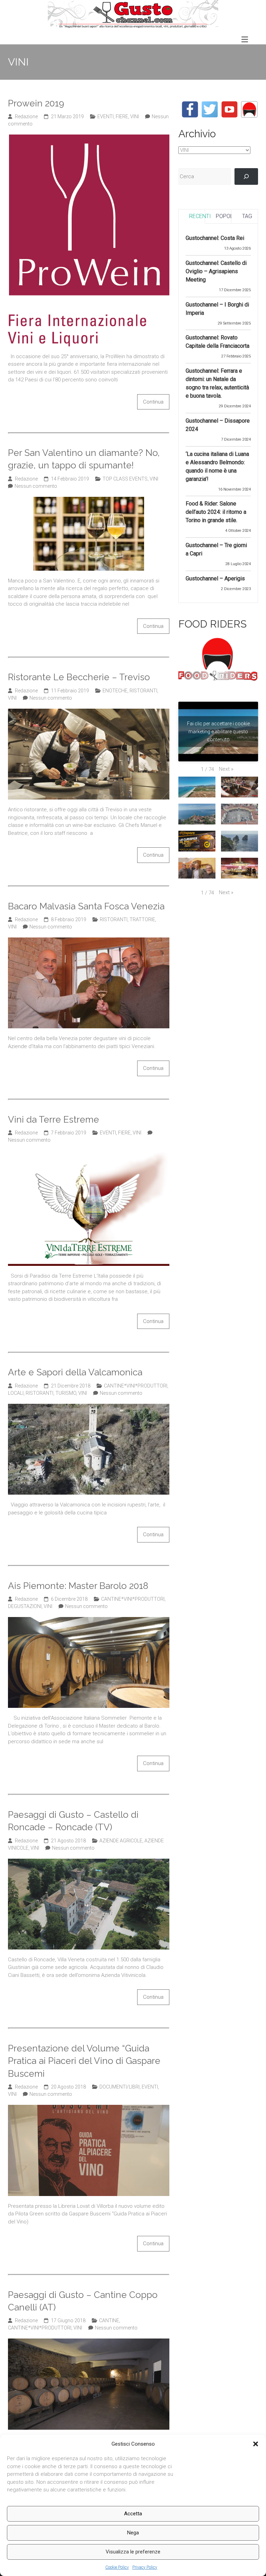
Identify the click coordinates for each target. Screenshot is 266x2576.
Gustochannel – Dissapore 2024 (218, 425)
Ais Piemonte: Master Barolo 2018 (78, 1586)
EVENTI (105, 116)
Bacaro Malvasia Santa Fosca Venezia (86, 906)
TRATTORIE (142, 919)
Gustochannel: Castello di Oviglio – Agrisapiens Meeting (216, 271)
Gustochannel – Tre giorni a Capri (216, 549)
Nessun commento (36, 486)
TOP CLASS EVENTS (125, 479)
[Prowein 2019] (89, 138)
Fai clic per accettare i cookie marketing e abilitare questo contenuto (218, 732)
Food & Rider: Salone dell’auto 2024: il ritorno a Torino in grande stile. (216, 512)
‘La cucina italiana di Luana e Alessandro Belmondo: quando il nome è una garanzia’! (217, 466)
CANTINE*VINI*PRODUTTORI (136, 1386)
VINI (135, 116)
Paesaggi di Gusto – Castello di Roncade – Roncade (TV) (73, 1821)
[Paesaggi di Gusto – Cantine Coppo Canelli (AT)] (89, 2342)
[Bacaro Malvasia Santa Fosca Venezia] (89, 941)
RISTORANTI (143, 691)
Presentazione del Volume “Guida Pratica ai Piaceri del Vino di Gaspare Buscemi (84, 2061)
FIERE (122, 116)
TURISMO (66, 1393)
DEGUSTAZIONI (25, 1606)
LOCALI (16, 1393)
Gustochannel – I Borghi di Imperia (217, 309)
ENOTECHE (115, 691)
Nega (133, 2533)
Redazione (26, 116)
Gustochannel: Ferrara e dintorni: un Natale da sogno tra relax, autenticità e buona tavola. (217, 383)
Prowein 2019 (36, 103)
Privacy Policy (145, 2567)
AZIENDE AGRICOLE (121, 1841)
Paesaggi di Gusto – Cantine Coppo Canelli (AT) (83, 2301)
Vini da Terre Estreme (54, 1120)
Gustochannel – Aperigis (215, 578)
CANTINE (109, 2320)
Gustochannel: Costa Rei (215, 238)
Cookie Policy (117, 2567)
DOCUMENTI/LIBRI (119, 2087)
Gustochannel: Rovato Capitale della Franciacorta (218, 342)
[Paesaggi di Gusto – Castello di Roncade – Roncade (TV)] (89, 1862)
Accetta (133, 2514)
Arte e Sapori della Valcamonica (75, 1372)
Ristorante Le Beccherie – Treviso (79, 677)
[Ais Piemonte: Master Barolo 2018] (89, 1621)
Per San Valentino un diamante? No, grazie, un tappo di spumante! (84, 459)
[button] (256, 2444)
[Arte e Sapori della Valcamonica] (89, 1408)
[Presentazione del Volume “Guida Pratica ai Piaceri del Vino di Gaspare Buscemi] (89, 2109)
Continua (153, 402)
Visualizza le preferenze (133, 2552)
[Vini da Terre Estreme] (89, 1155)
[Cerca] (246, 176)
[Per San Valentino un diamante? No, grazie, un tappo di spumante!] (89, 501)
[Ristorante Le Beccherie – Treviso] (89, 712)
